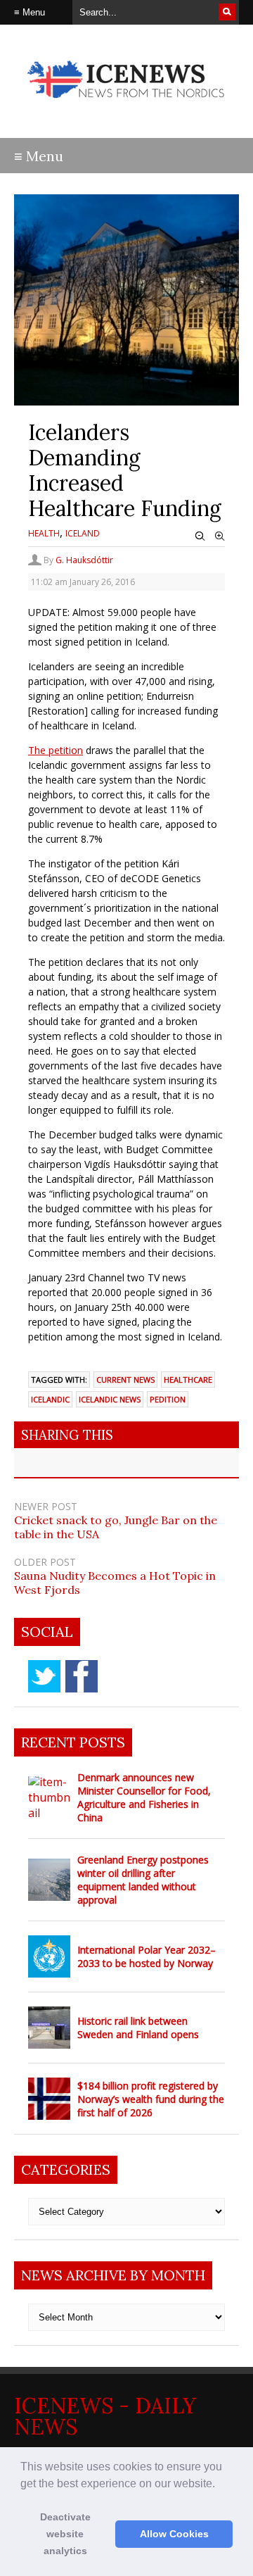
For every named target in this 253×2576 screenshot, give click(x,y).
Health (44, 533)
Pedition (168, 1399)
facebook (82, 1676)
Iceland (83, 533)
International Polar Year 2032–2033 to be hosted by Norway (147, 1956)
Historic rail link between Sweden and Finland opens (138, 2028)
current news (125, 1380)
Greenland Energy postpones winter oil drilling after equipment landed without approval (143, 1880)
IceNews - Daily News (105, 2416)
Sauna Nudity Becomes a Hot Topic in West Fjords (115, 1583)
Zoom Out (200, 536)
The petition (56, 750)
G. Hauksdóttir (84, 560)
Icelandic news (110, 1399)
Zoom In (220, 536)
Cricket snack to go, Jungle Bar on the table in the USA (116, 1527)
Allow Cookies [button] (174, 2534)
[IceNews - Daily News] (126, 105)
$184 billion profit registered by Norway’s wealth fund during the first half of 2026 (151, 2099)
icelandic (50, 1399)
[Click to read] (49, 1797)
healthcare (188, 1380)
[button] (220, 2484)
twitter (44, 1676)
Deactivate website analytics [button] (65, 2534)
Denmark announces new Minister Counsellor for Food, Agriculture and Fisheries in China (144, 1797)
